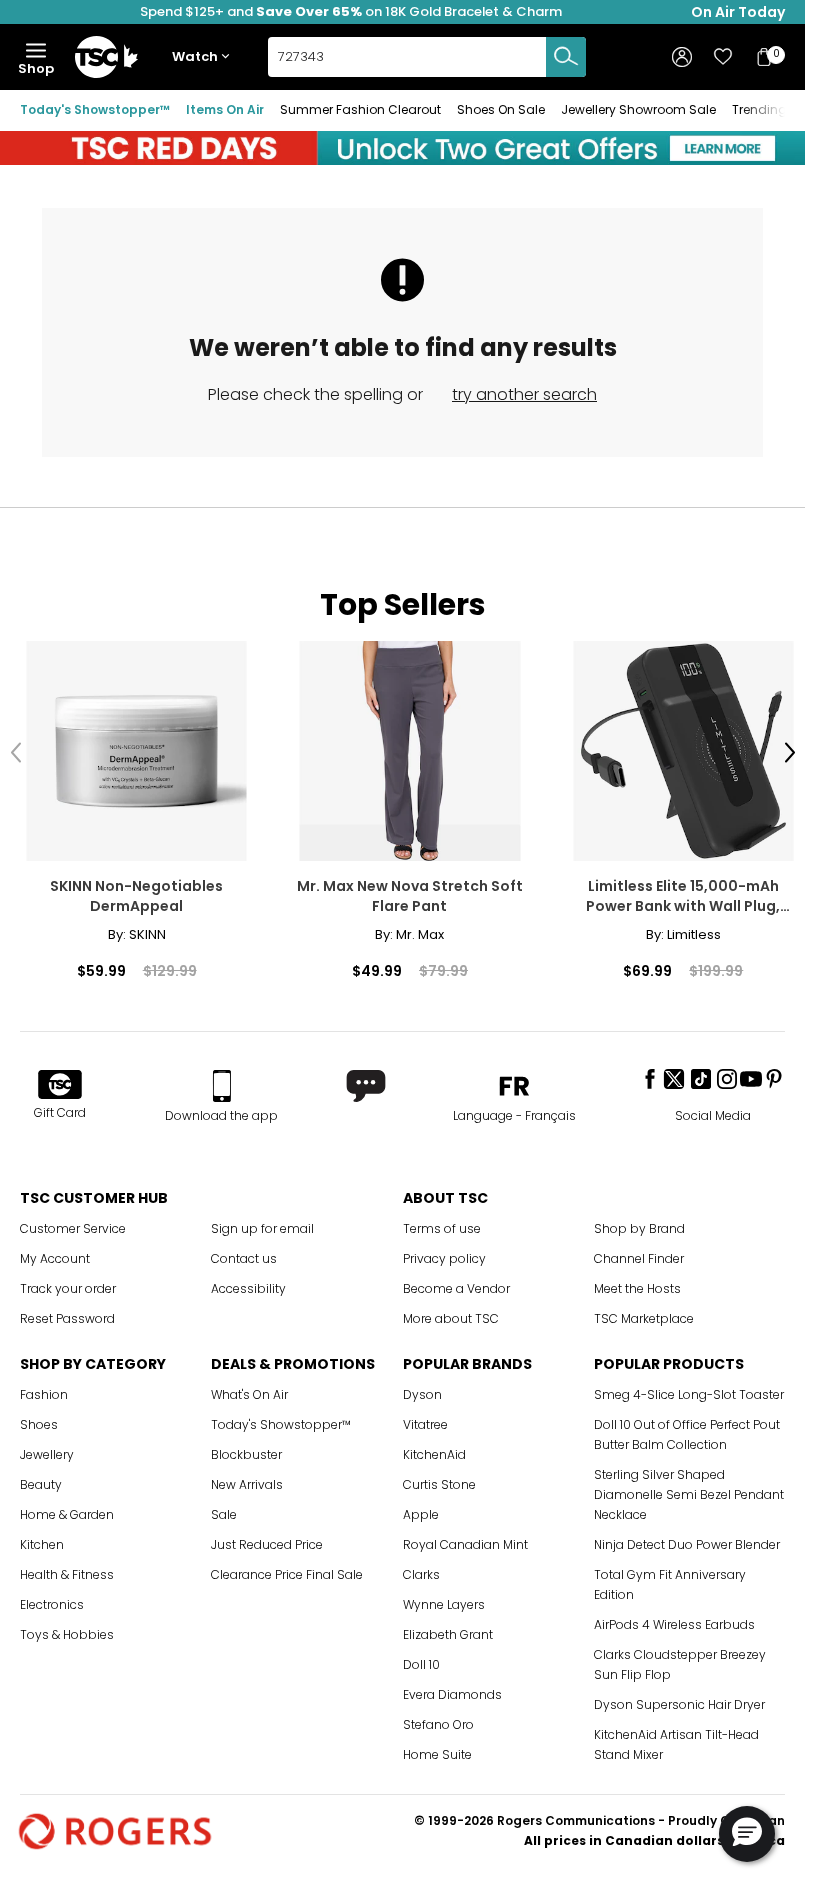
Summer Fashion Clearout (360, 109)
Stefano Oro (438, 1719)
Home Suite (437, 1749)
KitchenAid (434, 1449)
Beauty (41, 1479)
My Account (55, 1253)
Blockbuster (246, 1449)
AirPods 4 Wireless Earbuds (674, 1619)
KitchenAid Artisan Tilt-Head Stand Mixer (676, 1739)
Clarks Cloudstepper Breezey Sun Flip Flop (680, 1659)
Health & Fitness (67, 1569)
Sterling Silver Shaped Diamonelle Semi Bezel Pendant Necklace (689, 1489)
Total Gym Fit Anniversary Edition (670, 1579)
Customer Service (73, 1223)
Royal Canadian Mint (465, 1539)
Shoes (39, 1419)
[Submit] (566, 57)
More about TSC (451, 1313)
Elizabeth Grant (448, 1629)
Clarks (421, 1569)
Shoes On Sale (501, 109)
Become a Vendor (456, 1283)
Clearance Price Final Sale (287, 1569)
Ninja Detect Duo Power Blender (687, 1539)
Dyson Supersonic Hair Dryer (679, 1699)
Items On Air (225, 109)
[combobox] (427, 57)
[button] (205, 57)
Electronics (52, 1599)
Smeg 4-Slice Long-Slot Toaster (689, 1389)
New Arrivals (247, 1479)
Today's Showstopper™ (95, 109)
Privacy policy (444, 1253)
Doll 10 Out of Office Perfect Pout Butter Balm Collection (687, 1429)
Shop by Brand (639, 1223)
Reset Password (67, 1313)
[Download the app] (221, 1081)
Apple (421, 1509)
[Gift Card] (60, 1081)
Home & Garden (67, 1509)
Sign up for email (262, 1223)
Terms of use (442, 1223)
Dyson (422, 1389)
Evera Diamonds (452, 1689)
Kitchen (42, 1539)
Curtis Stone (439, 1479)
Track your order (68, 1283)
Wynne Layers (444, 1599)
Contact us (244, 1253)
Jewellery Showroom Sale (638, 109)
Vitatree (425, 1419)
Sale (224, 1509)
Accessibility (248, 1283)
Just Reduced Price (267, 1539)
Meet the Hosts (637, 1283)
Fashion (44, 1389)
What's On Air (249, 1389)
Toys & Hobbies (67, 1629)
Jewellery (47, 1449)
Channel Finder (639, 1253)
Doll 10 (421, 1659)
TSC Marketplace (644, 1313)
